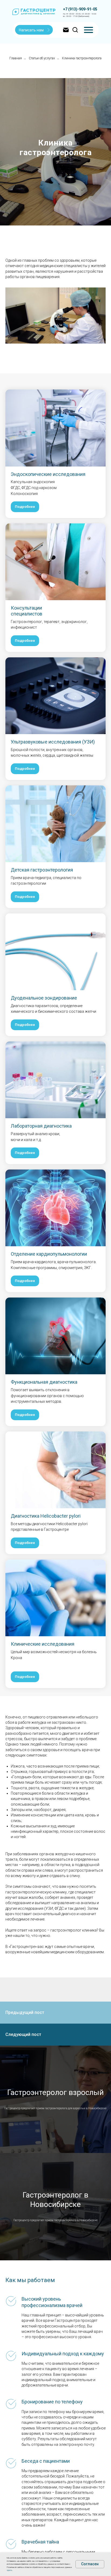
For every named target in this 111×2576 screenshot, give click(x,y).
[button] (34, 30)
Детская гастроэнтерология (42, 2268)
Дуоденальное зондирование (44, 2396)
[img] (89, 30)
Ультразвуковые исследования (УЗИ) (53, 2140)
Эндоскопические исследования (48, 1872)
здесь (10, 2570)
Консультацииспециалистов (27, 2009)
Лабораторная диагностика (41, 2524)
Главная (16, 58)
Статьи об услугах (42, 58)
